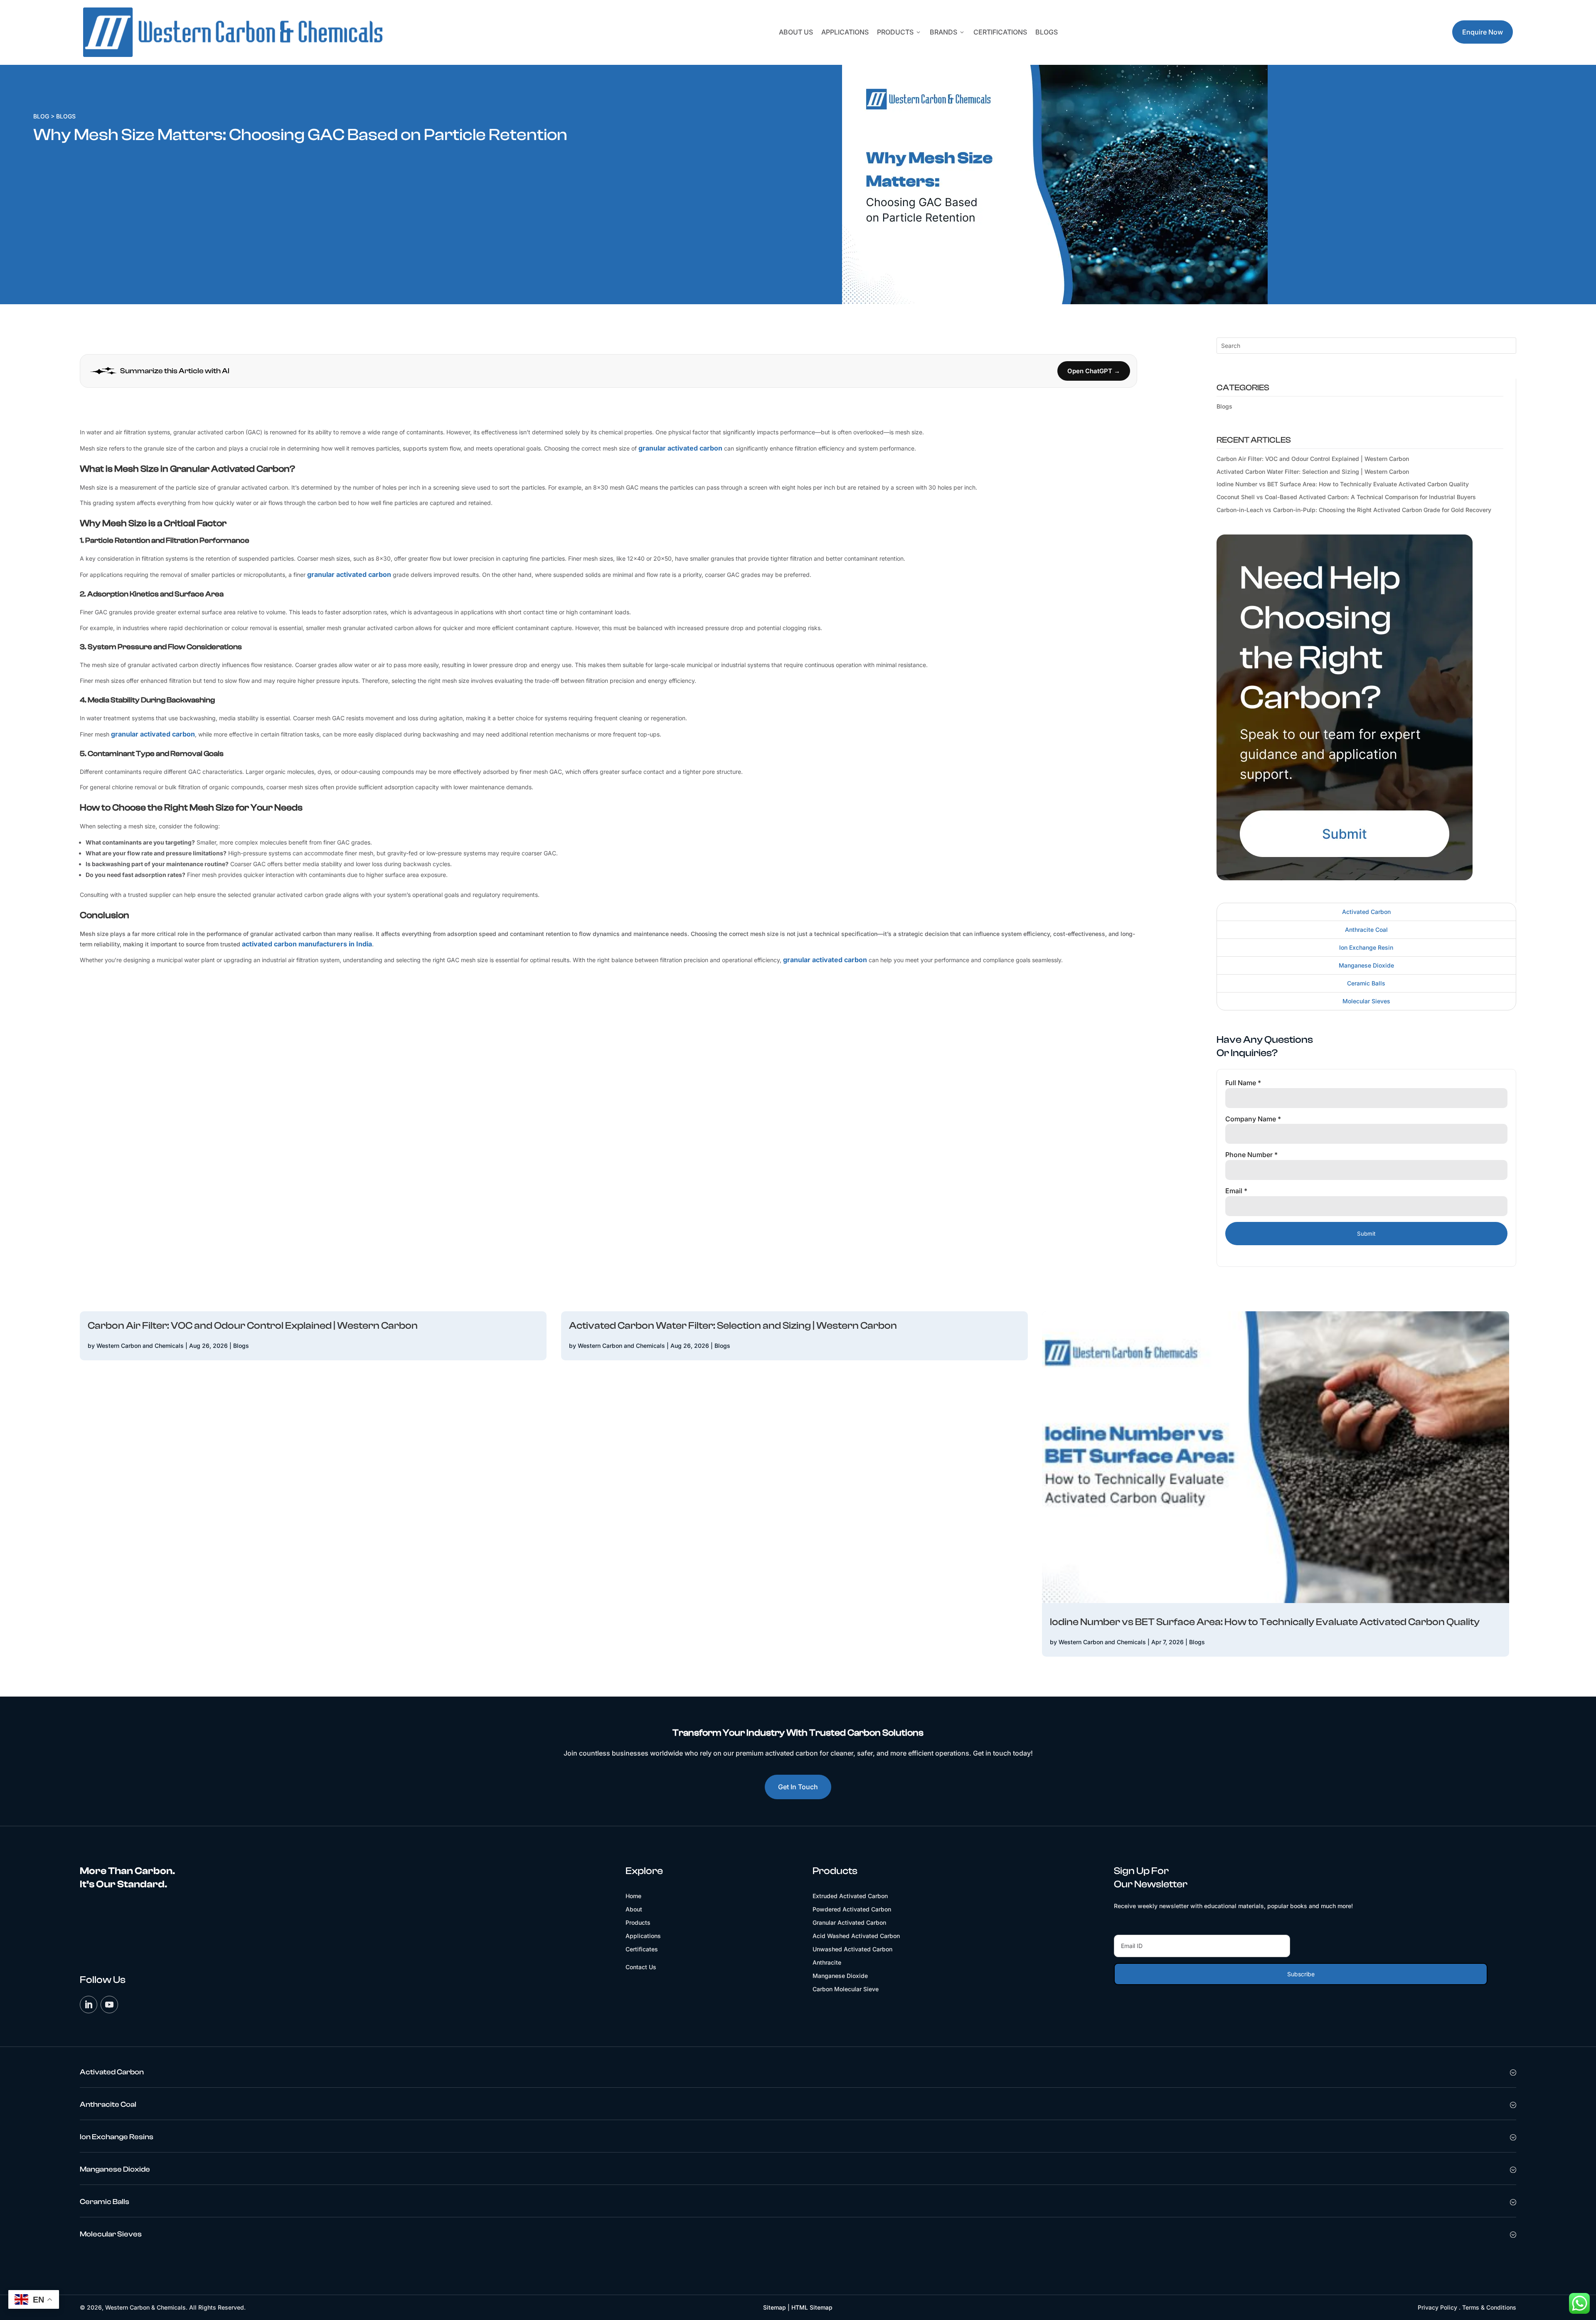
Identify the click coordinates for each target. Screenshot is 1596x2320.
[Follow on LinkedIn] (89, 2005)
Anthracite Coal (1366, 930)
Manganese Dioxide (1366, 965)
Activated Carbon (1366, 912)
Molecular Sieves (1366, 1001)
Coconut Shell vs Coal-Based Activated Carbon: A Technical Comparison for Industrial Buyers (1346, 497)
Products (899, 32)
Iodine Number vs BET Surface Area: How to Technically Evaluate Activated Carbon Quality (1343, 484)
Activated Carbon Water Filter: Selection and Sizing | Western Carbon (1313, 472)
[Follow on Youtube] (109, 2005)
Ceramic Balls (1366, 983)
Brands (947, 32)
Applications (845, 32)
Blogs (1047, 32)
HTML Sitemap (812, 2307)
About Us (796, 32)
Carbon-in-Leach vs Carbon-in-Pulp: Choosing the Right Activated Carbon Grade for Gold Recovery (1354, 510)
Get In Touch (798, 1787)
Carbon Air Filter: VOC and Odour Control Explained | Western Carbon (1313, 459)
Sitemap (775, 2307)
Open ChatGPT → (1094, 371)
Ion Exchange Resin (1366, 947)
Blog (41, 116)
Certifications (1000, 32)
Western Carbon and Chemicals (140, 1346)
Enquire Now (1483, 32)
